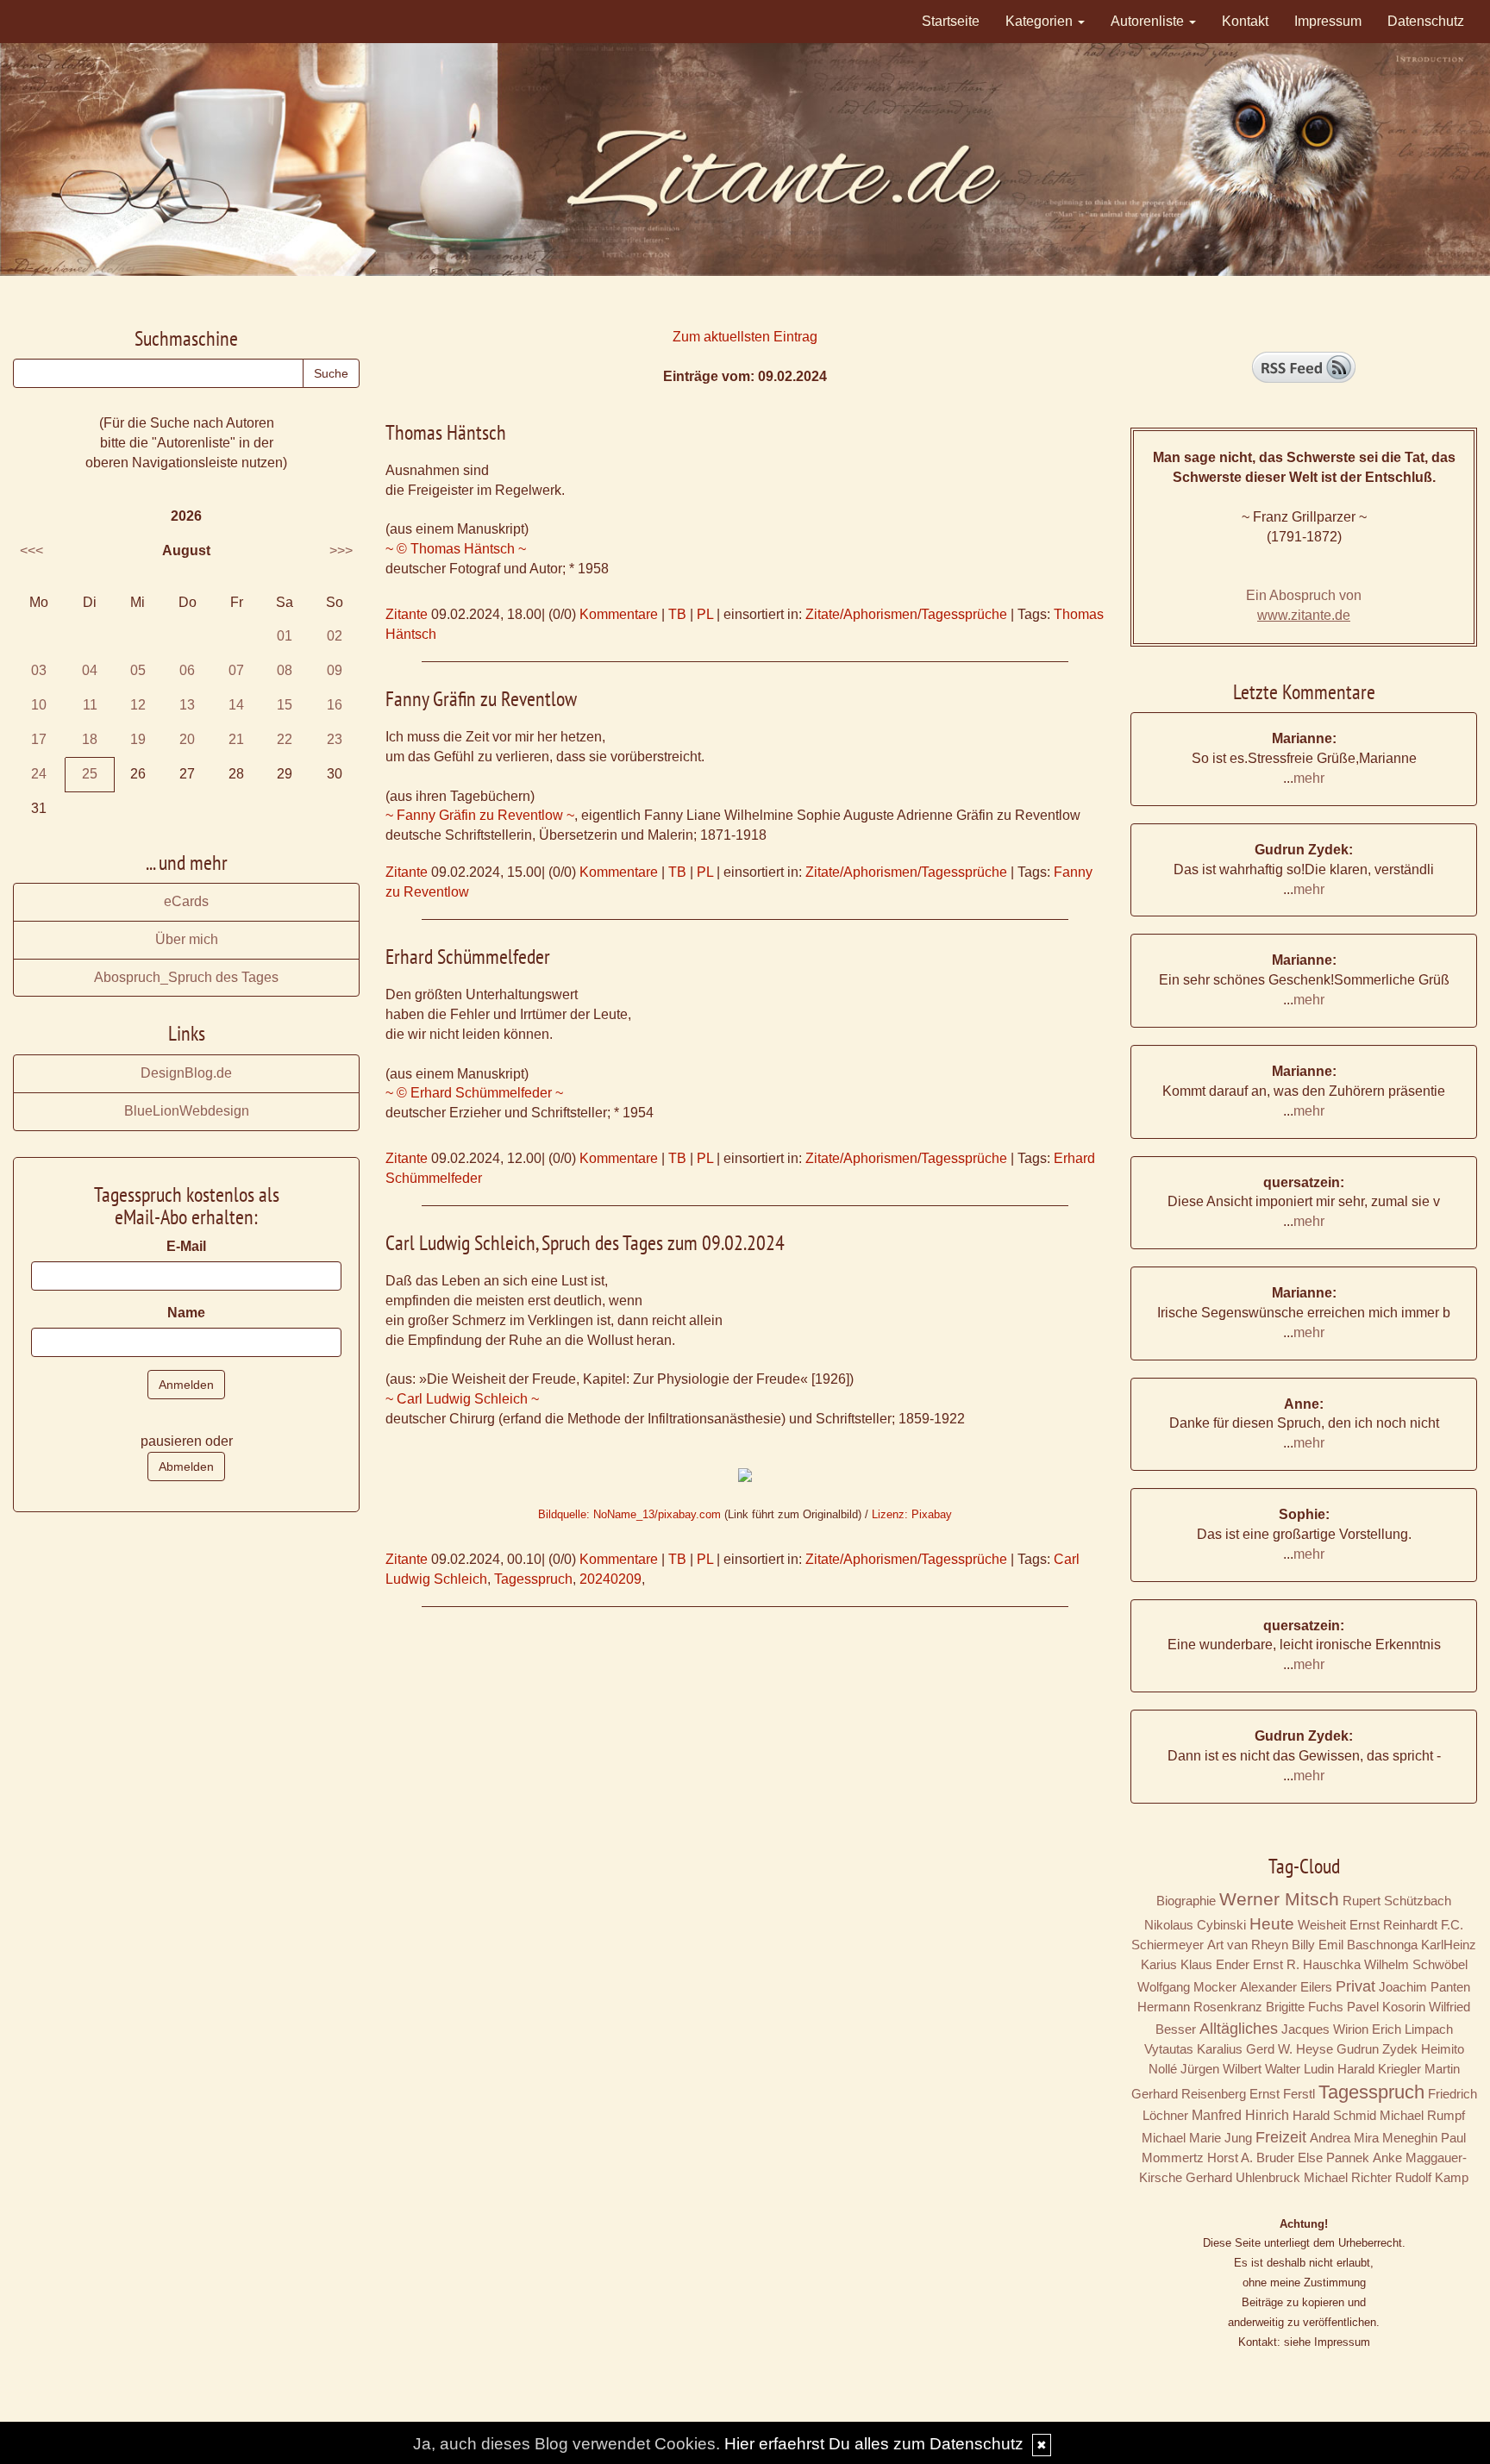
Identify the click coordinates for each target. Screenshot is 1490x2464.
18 (90, 739)
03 (39, 670)
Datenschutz (1426, 21)
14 (236, 705)
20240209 (610, 1579)
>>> (341, 550)
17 (39, 739)
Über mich (187, 939)
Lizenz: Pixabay (912, 1514)
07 (236, 670)
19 (138, 739)
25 (90, 774)
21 (236, 739)
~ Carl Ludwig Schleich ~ (462, 1399)
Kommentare (619, 614)
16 (335, 705)
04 (90, 670)
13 (187, 705)
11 (90, 705)
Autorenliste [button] (1149, 21)
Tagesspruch (533, 1579)
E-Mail (186, 1246)
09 (335, 670)
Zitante (407, 614)
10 (39, 705)
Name (186, 1313)
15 (285, 705)
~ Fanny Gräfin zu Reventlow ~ (480, 815)
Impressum (1328, 21)
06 (187, 670)
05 (138, 670)
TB (677, 614)
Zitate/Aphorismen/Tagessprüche (906, 614)
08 (285, 670)
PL (705, 614)
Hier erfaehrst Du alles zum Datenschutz (874, 2444)
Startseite (951, 21)
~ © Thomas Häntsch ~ (456, 549)
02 (335, 636)
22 (285, 739)
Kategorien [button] (1041, 21)
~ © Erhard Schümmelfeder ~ (474, 1093)
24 (39, 774)
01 (285, 636)
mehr (1309, 778)
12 (138, 705)
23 (335, 739)
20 (187, 739)
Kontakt (1245, 21)
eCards (186, 901)
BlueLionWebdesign (187, 1111)
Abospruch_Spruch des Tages (186, 977)
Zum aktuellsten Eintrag (745, 337)
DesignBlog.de (186, 1073)
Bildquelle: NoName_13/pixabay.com (629, 1514)
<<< (31, 550)
